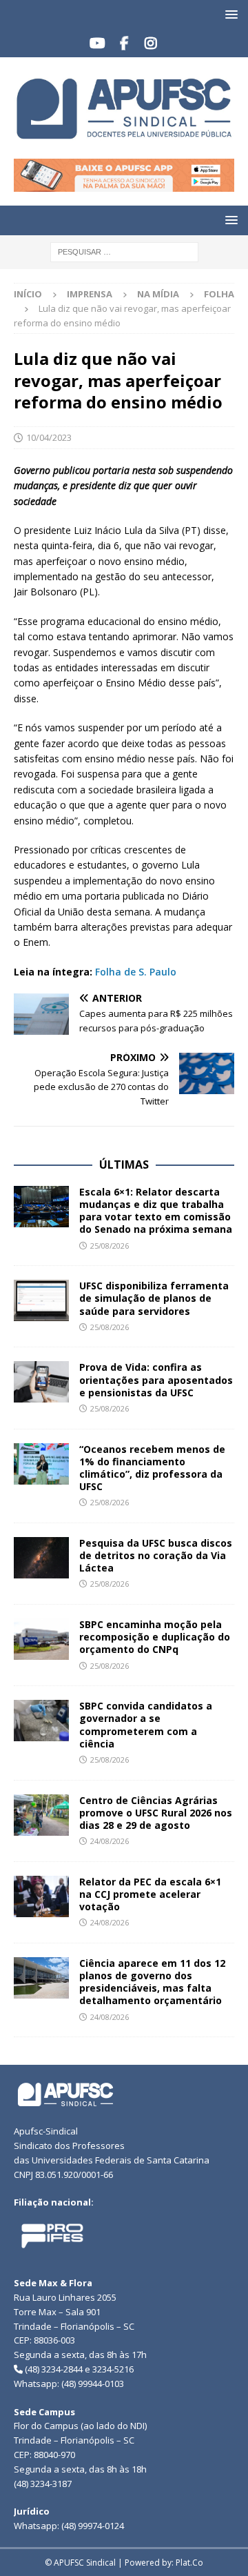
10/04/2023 (49, 437)
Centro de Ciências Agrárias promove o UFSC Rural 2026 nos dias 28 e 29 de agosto (156, 1813)
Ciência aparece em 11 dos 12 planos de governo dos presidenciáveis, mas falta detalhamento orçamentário (152, 1982)
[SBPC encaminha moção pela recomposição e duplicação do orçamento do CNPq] (41, 1639)
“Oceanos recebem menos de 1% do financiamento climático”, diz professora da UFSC (152, 1468)
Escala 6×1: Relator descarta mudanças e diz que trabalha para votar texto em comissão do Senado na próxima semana (156, 1211)
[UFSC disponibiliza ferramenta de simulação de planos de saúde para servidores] (41, 1300)
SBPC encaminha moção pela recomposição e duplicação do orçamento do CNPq (155, 1637)
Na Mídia (158, 294)
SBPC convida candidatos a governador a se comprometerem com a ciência (146, 1725)
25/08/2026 (110, 1246)
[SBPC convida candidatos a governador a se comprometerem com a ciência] (41, 1721)
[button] (229, 14)
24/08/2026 (110, 1841)
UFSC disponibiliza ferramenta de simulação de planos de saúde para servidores (154, 1298)
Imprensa (90, 294)
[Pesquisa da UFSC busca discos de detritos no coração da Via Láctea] (41, 1558)
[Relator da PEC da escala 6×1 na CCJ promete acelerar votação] (41, 1896)
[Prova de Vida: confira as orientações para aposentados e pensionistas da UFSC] (41, 1382)
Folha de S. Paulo (136, 972)
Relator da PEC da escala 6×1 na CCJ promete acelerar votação (150, 1894)
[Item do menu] (97, 43)
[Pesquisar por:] (124, 251)
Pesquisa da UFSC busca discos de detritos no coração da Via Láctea (156, 1555)
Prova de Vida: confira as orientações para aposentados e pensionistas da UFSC (156, 1379)
